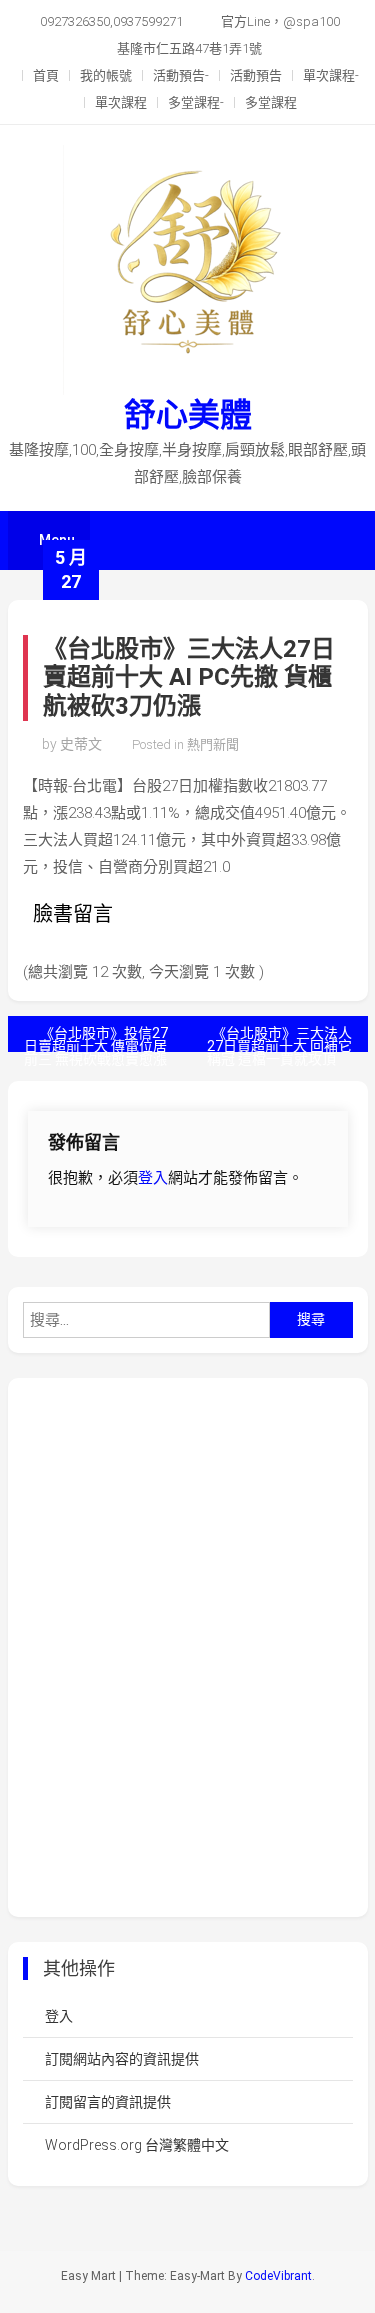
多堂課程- (196, 102)
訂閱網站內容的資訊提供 (122, 2059)
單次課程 (121, 102)
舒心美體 (188, 415)
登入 (153, 1178)
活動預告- (181, 75)
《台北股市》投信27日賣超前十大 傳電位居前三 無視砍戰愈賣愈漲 (96, 1038)
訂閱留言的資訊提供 (108, 2102)
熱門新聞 (213, 744)
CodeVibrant (278, 2276)
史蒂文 (81, 744)
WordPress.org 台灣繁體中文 (137, 2145)
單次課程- (331, 75)
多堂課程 (271, 102)
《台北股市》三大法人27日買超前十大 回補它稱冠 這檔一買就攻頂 (279, 1038)
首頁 (46, 75)
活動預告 (256, 75)
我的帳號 (106, 75)
